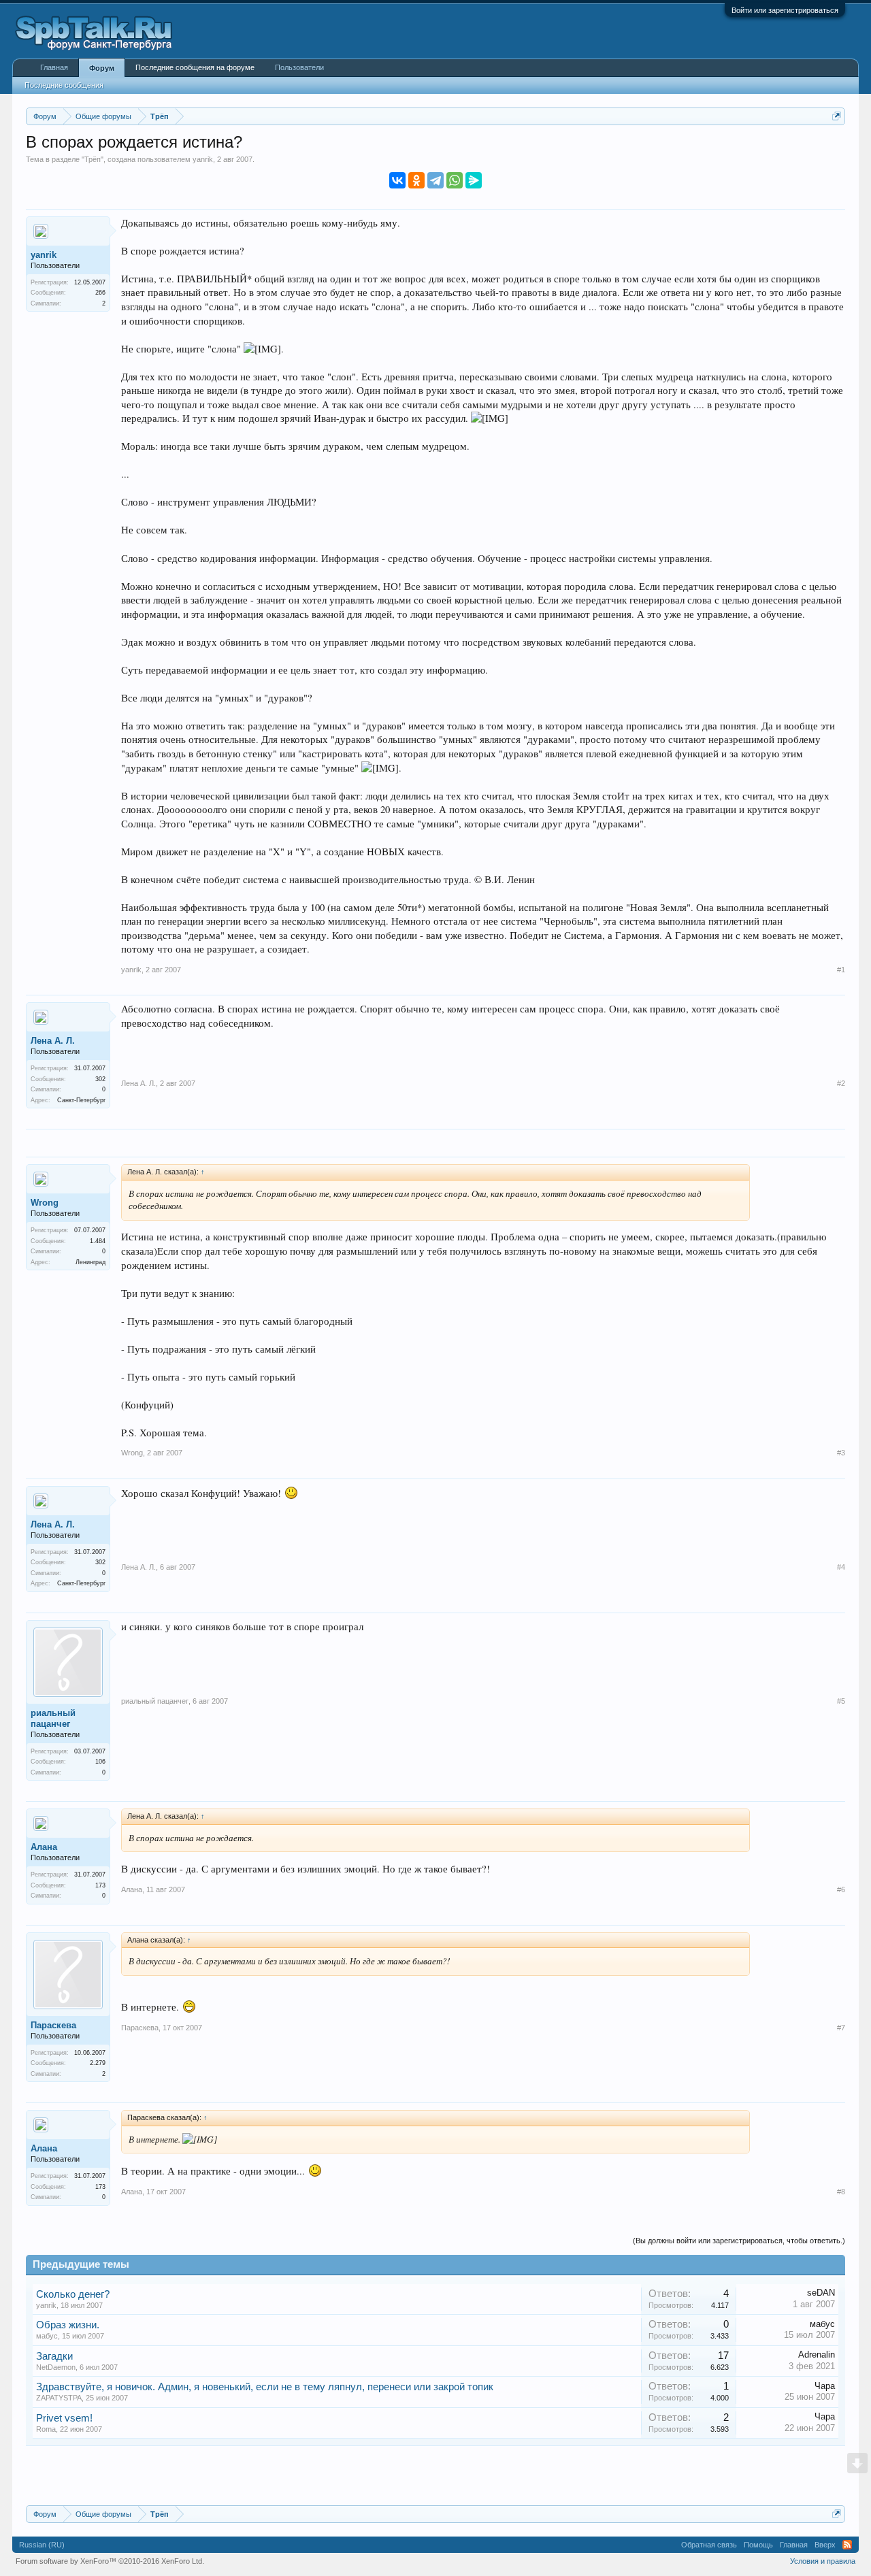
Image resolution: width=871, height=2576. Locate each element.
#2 (841, 1083)
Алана (44, 1847)
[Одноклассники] (416, 180)
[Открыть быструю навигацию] (837, 116)
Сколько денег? (73, 2294)
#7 (841, 2028)
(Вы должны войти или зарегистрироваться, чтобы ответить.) (739, 2241)
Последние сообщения (64, 85)
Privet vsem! (64, 2418)
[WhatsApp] (455, 180)
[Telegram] (435, 180)
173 (100, 1885)
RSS (847, 2545)
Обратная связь (709, 2545)
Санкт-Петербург (81, 1100)
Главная (54, 67)
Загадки (54, 2356)
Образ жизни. (68, 2325)
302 (100, 1079)
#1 (841, 970)
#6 (841, 1889)
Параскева (53, 2025)
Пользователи (299, 67)
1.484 (98, 1241)
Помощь (758, 2545)
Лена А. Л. (53, 1041)
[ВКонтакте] (397, 180)
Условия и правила (823, 2561)
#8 (841, 2192)
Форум (102, 68)
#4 (841, 1567)
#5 (841, 1701)
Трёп (93, 159)
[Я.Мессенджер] (474, 180)
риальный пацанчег (53, 1718)
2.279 (98, 2063)
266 (100, 293)
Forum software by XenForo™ (110, 2561)
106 (100, 1762)
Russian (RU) (42, 2545)
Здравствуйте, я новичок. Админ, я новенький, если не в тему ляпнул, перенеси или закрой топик (265, 2387)
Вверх (825, 2545)
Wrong (45, 1203)
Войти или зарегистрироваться (785, 10)
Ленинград (91, 1262)
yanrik (203, 159)
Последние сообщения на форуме (195, 67)
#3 (841, 1453)
